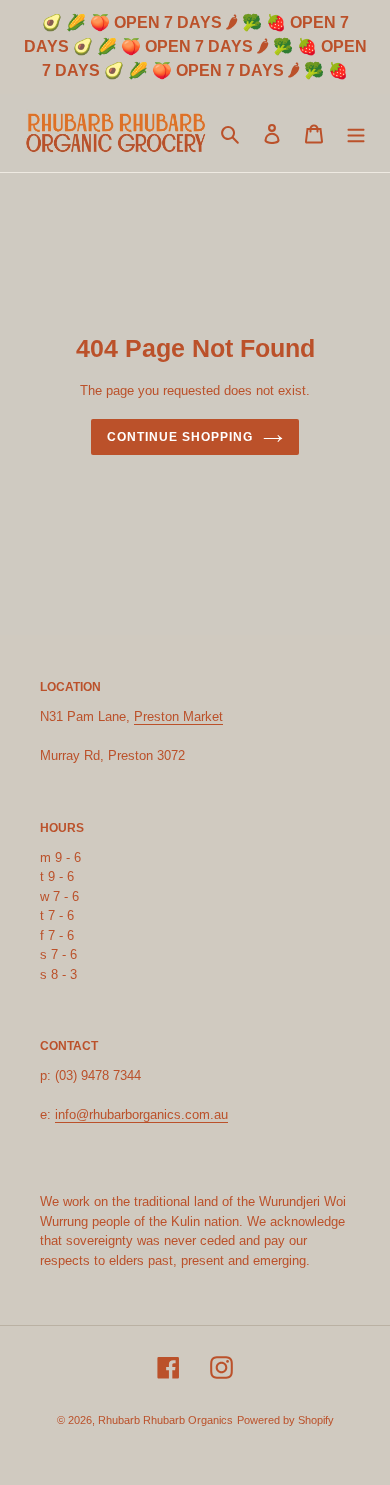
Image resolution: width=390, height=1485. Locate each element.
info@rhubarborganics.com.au (141, 1114)
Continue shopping (179, 437)
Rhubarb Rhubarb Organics (165, 1420)
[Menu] (356, 132)
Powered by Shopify (285, 1420)
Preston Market (178, 716)
